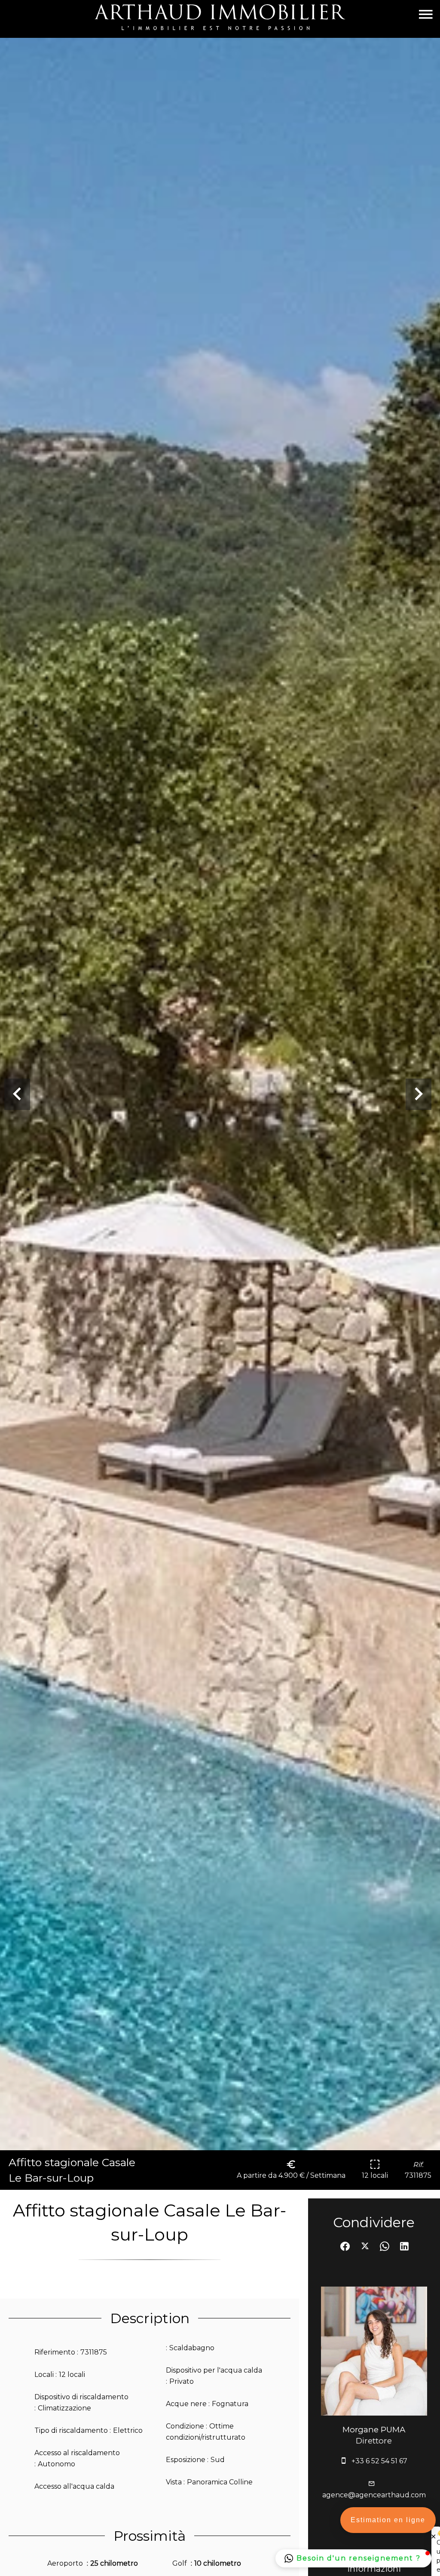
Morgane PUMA (374, 2430)
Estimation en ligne (388, 2520)
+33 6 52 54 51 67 (379, 2461)
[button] (353, 2558)
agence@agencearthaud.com (374, 2495)
